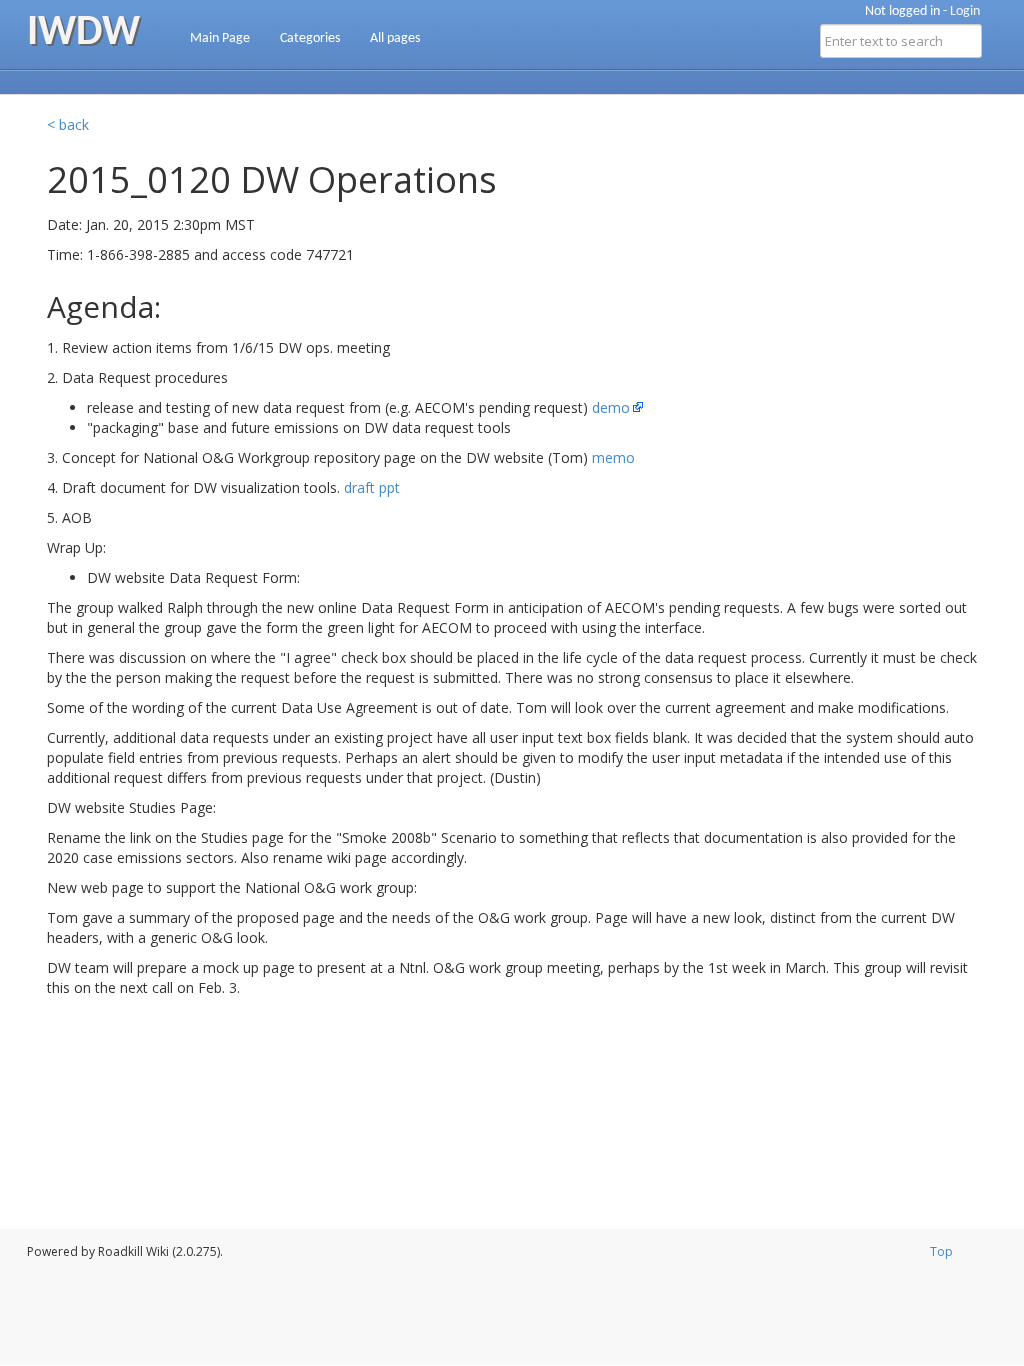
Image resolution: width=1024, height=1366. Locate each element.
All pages (395, 38)
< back (68, 124)
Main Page (220, 38)
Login (965, 11)
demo (611, 407)
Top (941, 1251)
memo (613, 457)
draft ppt (372, 487)
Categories (310, 38)
